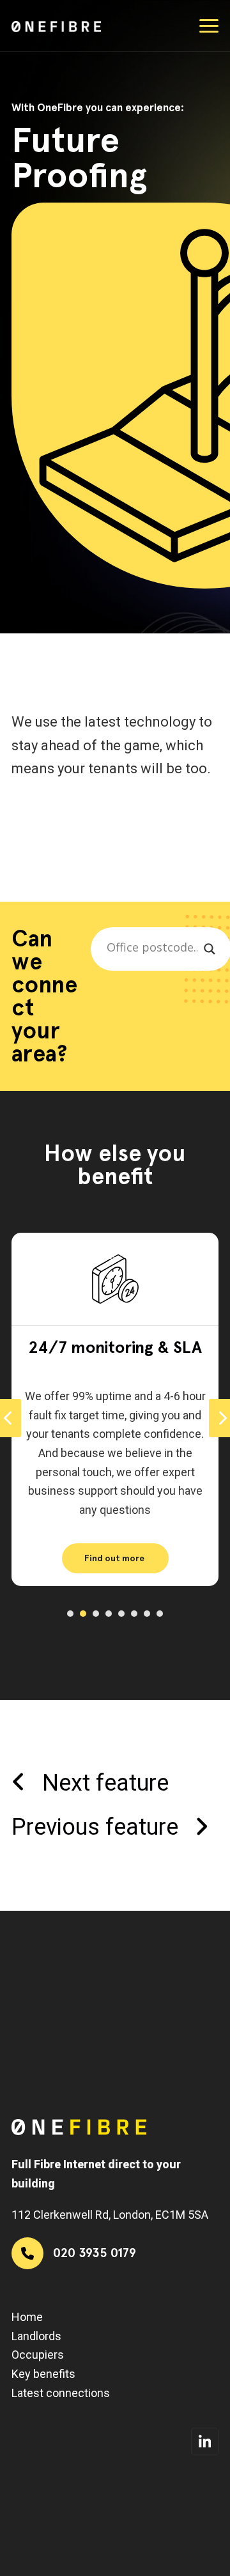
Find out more (116, 1558)
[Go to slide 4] (109, 1614)
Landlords (36, 2336)
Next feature (105, 1783)
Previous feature (95, 1827)
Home (27, 2317)
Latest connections (61, 2393)
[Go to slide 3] (96, 1614)
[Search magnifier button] (210, 949)
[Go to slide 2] (83, 1614)
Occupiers (38, 2355)
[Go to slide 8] (160, 1614)
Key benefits (43, 2374)
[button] (209, 26)
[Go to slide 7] (147, 1614)
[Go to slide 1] (70, 1614)
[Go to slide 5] (121, 1614)
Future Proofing (117, 1347)
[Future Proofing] (117, 1278)
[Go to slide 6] (134, 1614)
